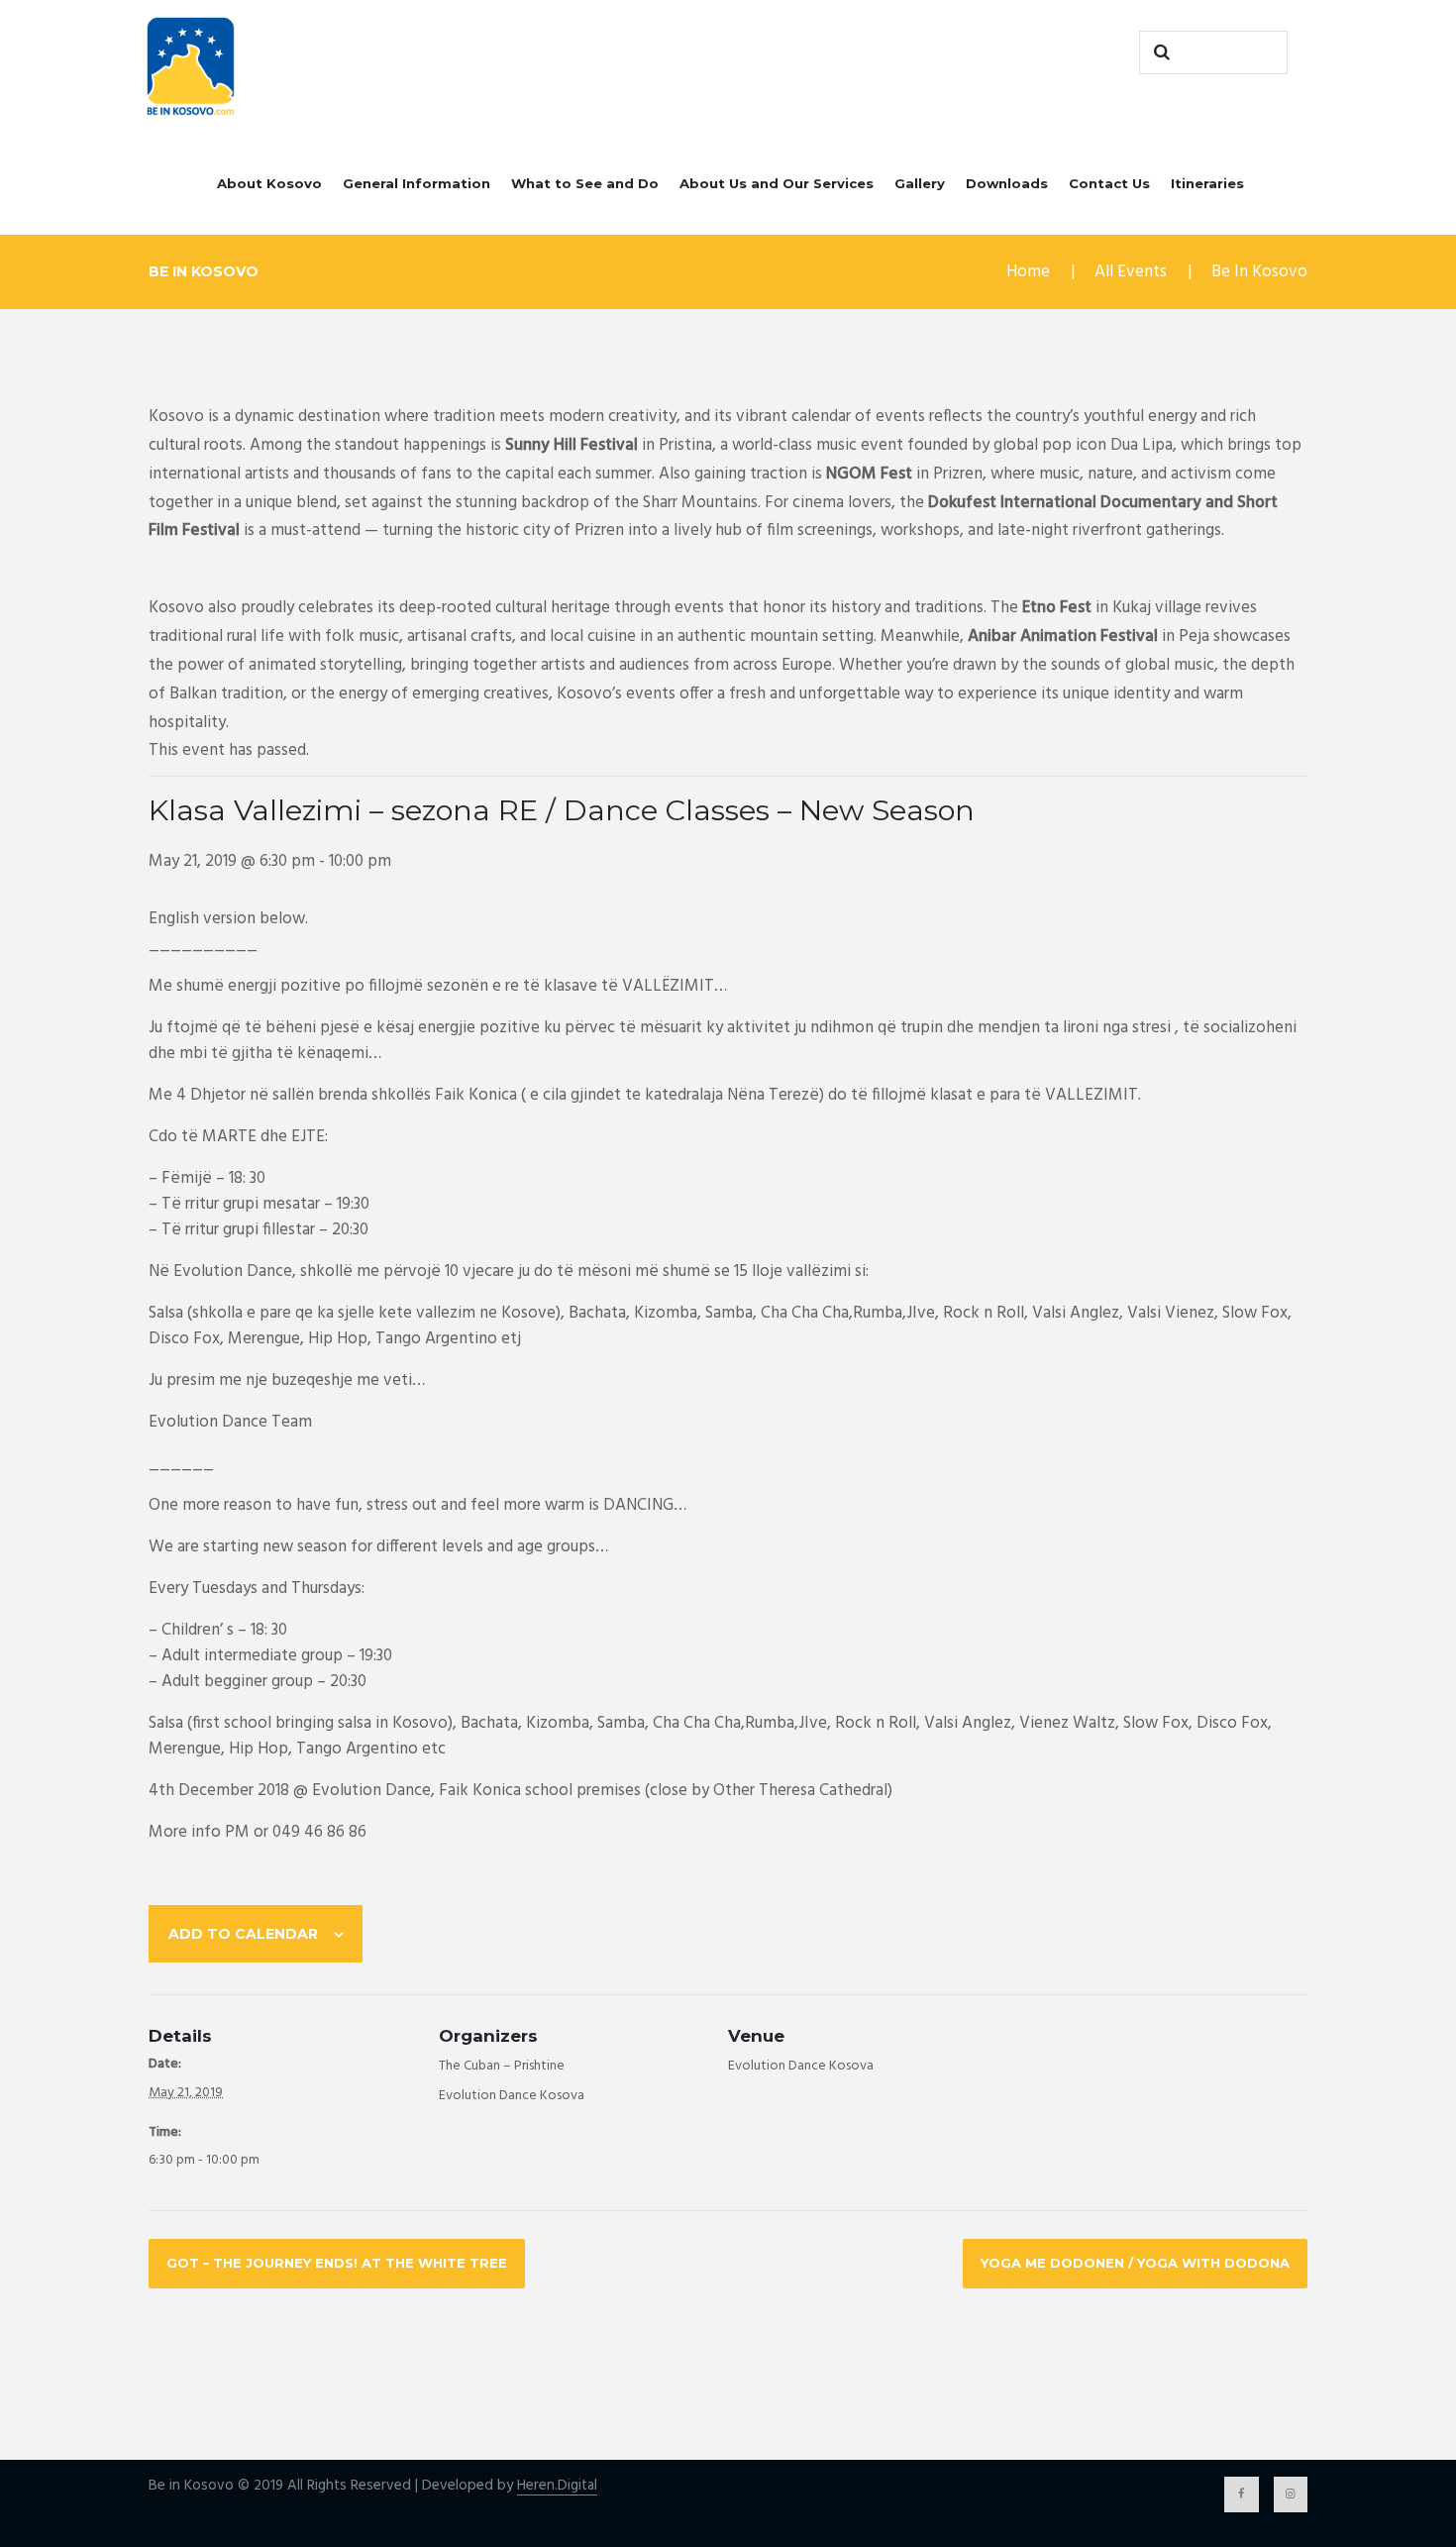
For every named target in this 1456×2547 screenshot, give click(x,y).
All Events (1131, 272)
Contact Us (1109, 183)
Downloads (1007, 183)
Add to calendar (243, 1934)
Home (1028, 272)
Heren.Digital (557, 2486)
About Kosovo (269, 183)
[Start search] (1159, 53)
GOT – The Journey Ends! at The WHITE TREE (337, 2263)
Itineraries (1207, 183)
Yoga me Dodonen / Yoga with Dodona (1135, 2263)
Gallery (920, 183)
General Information (416, 183)
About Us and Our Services (777, 183)
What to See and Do (585, 183)
